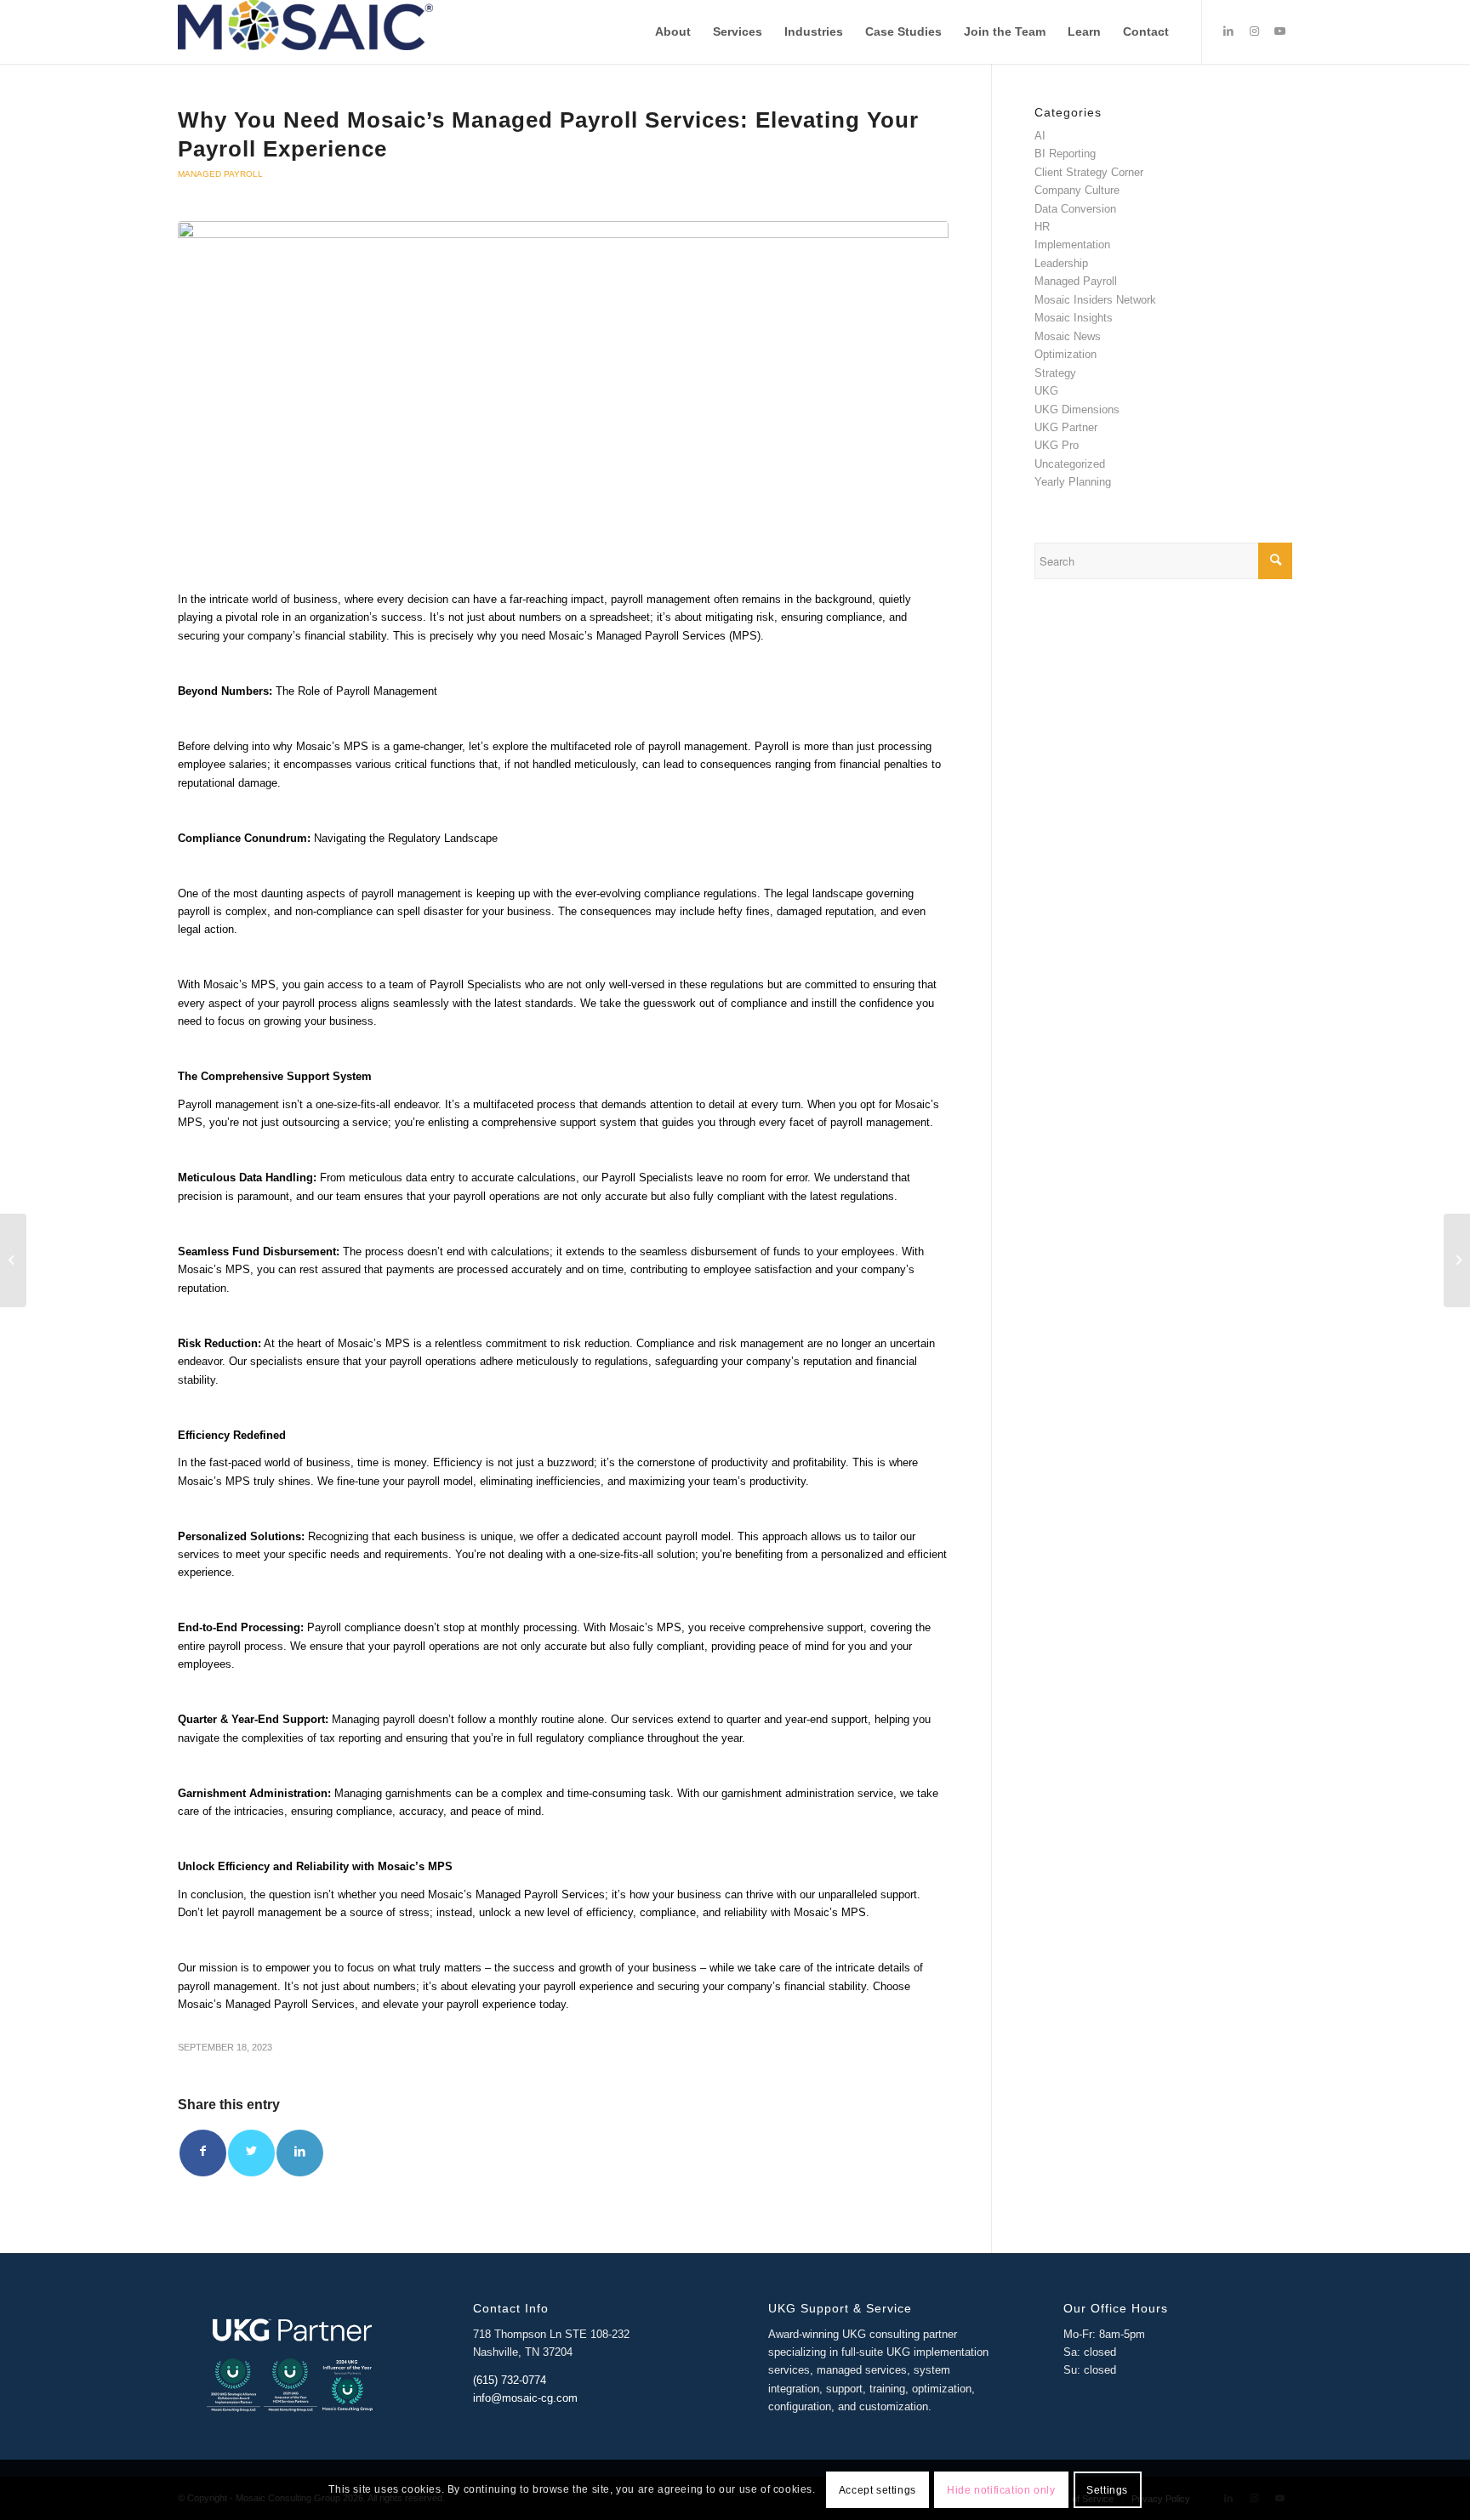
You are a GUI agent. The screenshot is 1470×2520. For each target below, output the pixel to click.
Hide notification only (1001, 2490)
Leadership (1061, 263)
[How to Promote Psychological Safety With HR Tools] (13, 1260)
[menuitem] (673, 32)
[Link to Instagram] (1254, 31)
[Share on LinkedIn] (300, 2153)
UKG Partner (1066, 427)
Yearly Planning (1073, 482)
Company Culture (1077, 190)
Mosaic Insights (1074, 318)
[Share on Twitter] (251, 2153)
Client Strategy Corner (1089, 172)
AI (1040, 136)
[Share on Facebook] (203, 2153)
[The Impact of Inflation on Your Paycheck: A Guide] (1457, 1260)
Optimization (1065, 354)
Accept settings (877, 2490)
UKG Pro (1057, 445)
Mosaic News (1068, 336)
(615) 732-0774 (510, 2380)
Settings (1107, 2490)
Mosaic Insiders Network (1095, 300)
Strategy (1055, 373)
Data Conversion (1075, 209)
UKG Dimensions (1077, 410)
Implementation (1072, 245)
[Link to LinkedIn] (1228, 31)
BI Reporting (1065, 154)
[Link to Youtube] (1279, 31)
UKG (1046, 391)
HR (1042, 227)
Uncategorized (1070, 464)
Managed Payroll (220, 174)
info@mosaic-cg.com (525, 2398)
